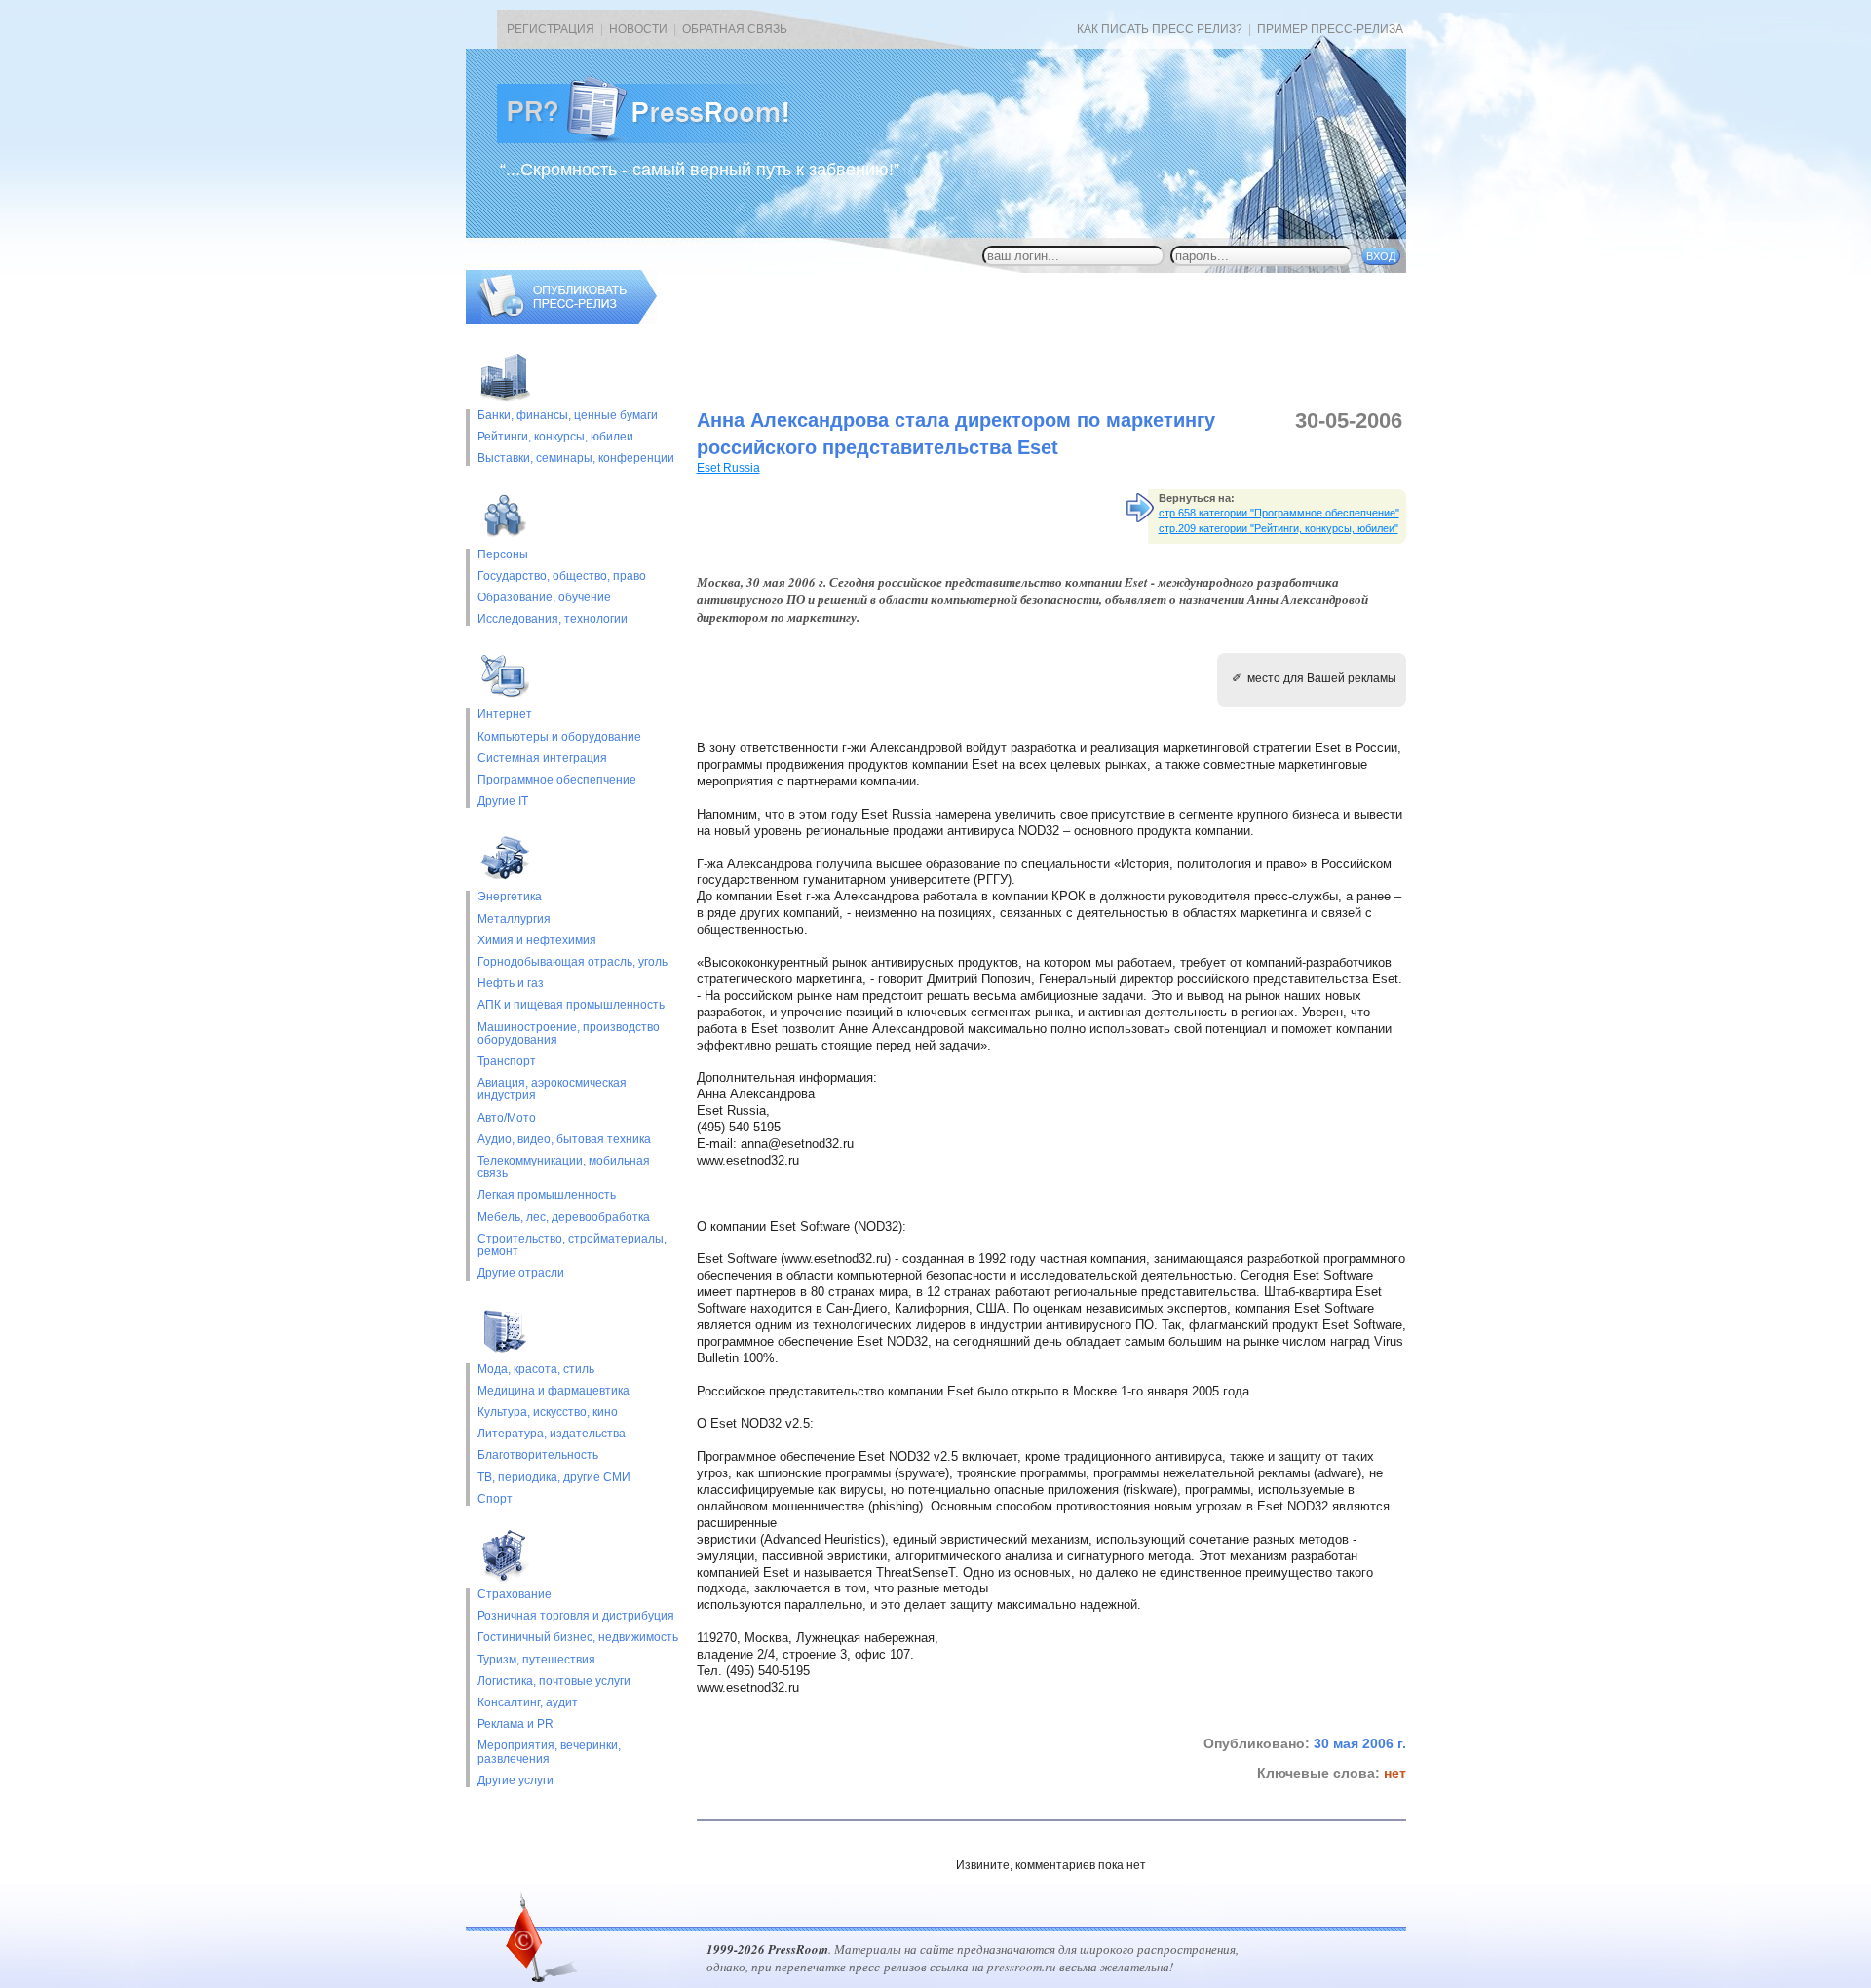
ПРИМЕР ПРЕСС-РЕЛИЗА (1330, 29)
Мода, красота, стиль (536, 1370)
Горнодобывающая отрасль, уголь (573, 962)
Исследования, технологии (553, 619)
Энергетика (510, 897)
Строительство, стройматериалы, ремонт (572, 1245)
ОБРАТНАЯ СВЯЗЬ (735, 29)
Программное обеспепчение (557, 780)
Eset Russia (728, 468)
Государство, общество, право (562, 576)
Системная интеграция (542, 759)
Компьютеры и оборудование (559, 737)
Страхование (515, 1595)
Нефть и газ (511, 984)
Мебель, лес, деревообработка (564, 1218)
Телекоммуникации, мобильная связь (564, 1167)
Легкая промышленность (547, 1195)
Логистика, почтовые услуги (554, 1682)
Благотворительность (538, 1455)
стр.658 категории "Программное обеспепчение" (1279, 513)
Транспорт (507, 1062)
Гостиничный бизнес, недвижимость (578, 1638)
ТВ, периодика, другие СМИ (554, 1478)
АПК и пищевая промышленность (571, 1005)
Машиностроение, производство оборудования (569, 1034)
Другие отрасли (521, 1273)
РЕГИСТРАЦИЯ (551, 29)
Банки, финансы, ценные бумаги (568, 416)
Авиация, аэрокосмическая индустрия (552, 1090)
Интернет (505, 715)
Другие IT (503, 802)
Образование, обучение (544, 598)
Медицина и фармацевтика (554, 1391)
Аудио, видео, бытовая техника (564, 1140)
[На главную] (659, 139)
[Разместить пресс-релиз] (561, 320)
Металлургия (514, 919)
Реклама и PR (515, 1724)
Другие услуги (515, 1781)
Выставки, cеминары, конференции (576, 459)
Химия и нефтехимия (537, 941)
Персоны (503, 555)
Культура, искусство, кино (548, 1413)
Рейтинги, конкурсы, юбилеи (555, 437)
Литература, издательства (552, 1434)
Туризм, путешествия (536, 1660)
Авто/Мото (507, 1118)
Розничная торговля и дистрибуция (576, 1616)
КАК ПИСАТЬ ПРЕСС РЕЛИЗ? (1160, 29)
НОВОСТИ (638, 29)
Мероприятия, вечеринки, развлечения (549, 1752)
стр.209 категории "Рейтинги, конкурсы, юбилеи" (1279, 528)
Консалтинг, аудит (528, 1703)
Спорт (495, 1499)
